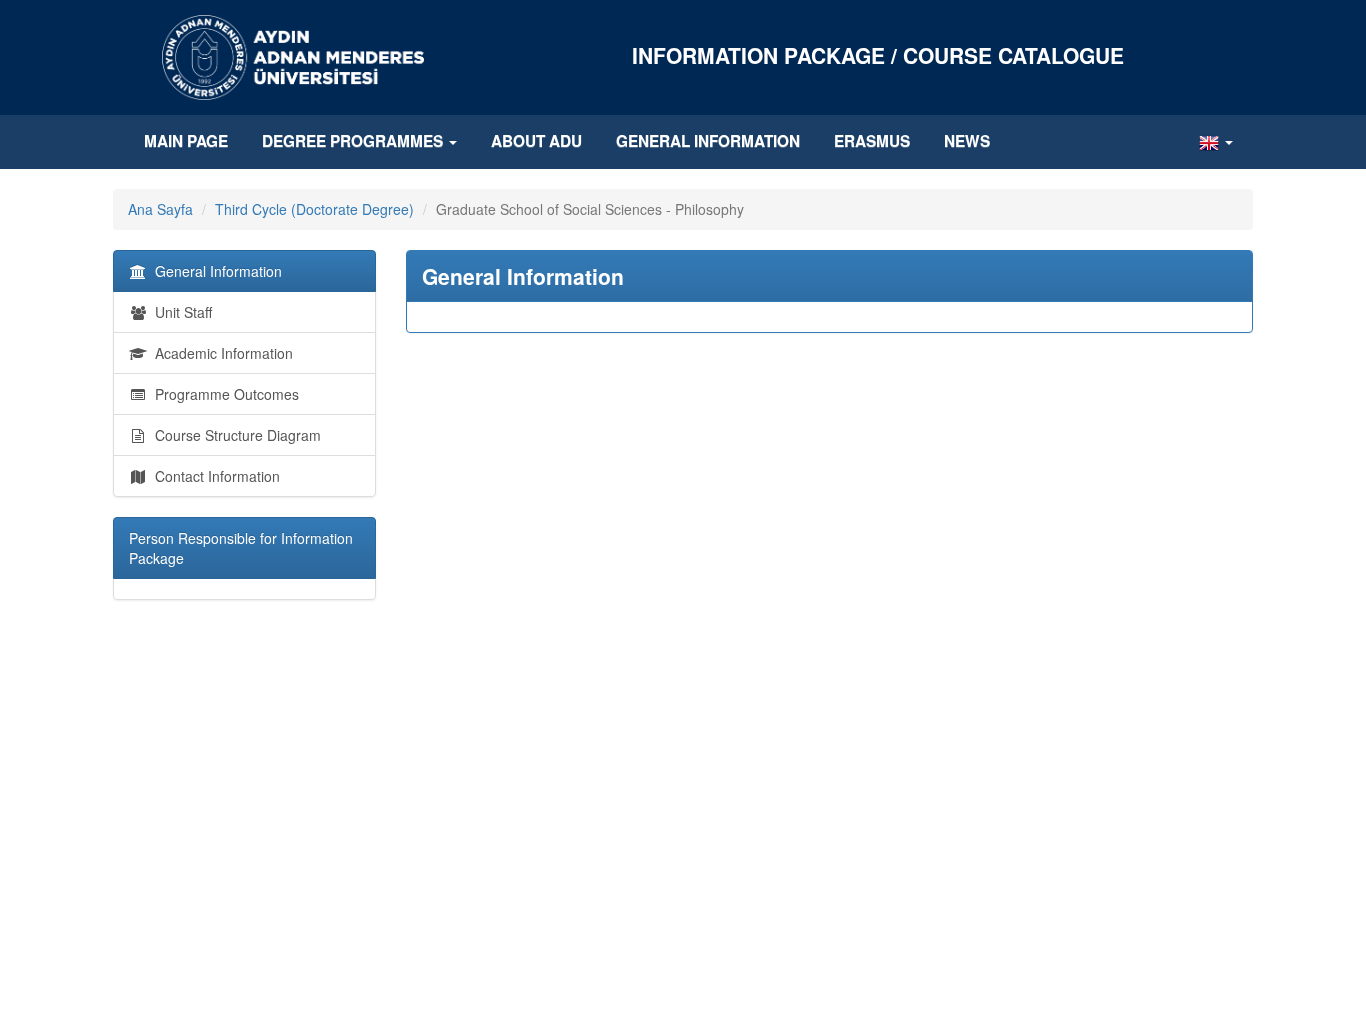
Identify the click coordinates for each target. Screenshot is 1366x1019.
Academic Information (220, 353)
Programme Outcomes (223, 394)
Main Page (186, 141)
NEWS (967, 141)
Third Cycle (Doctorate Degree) (314, 209)
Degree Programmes (354, 141)
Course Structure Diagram (234, 435)
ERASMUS (872, 141)
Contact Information (213, 476)
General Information (708, 141)
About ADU (536, 141)
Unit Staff (179, 312)
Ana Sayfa (160, 209)
